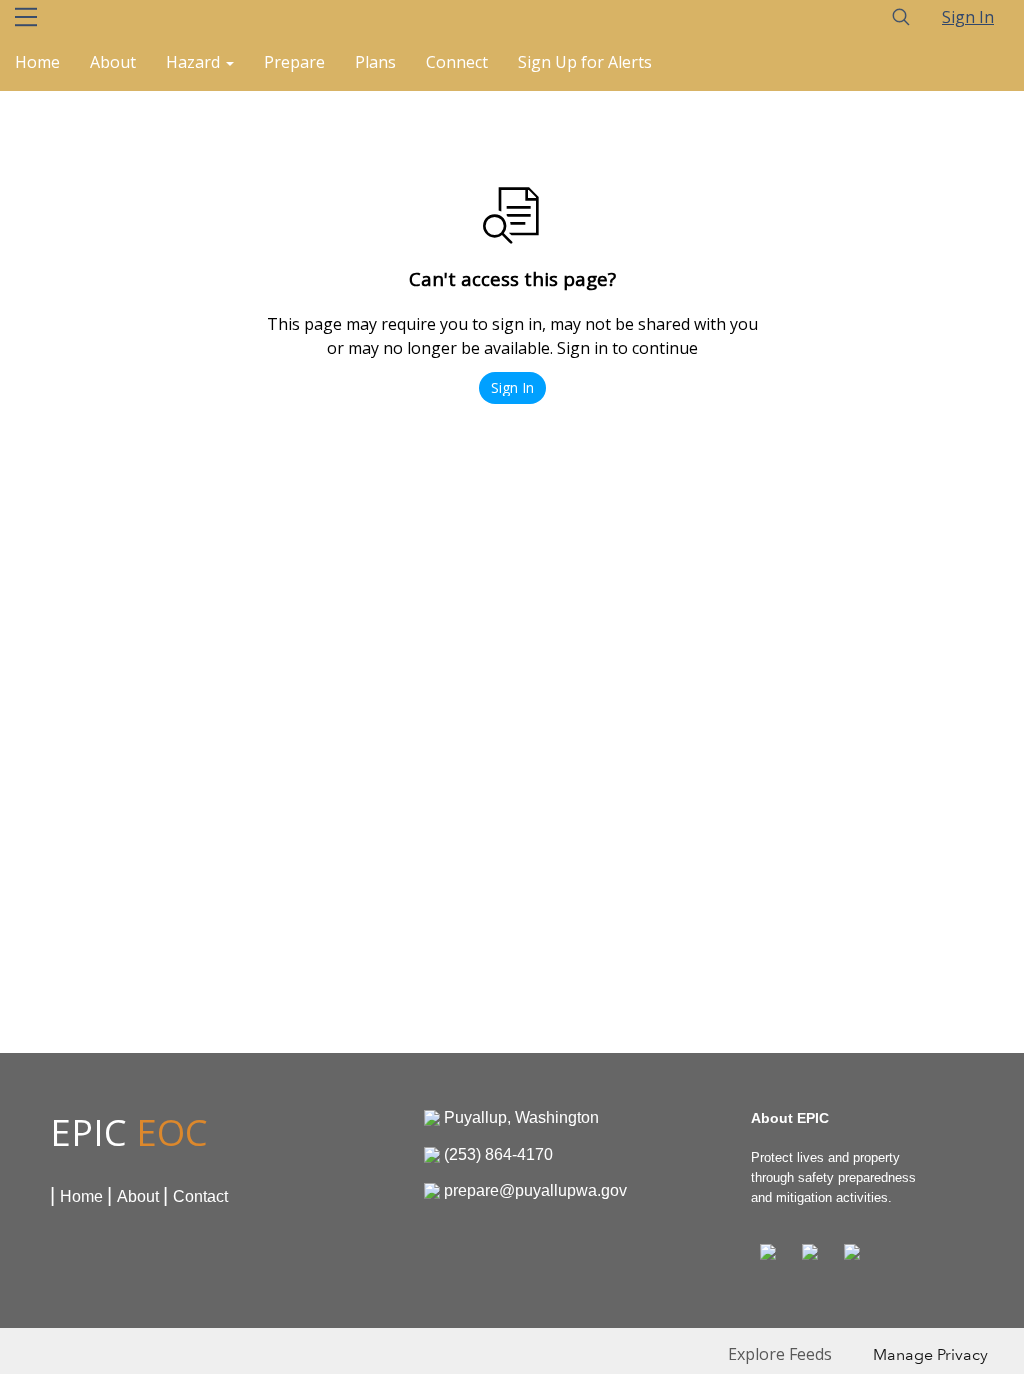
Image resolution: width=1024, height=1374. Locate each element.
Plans (375, 62)
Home (37, 62)
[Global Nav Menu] (26, 17)
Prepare (294, 62)
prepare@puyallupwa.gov (535, 1190)
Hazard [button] (195, 62)
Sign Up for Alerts (585, 62)
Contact (200, 1196)
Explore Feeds (780, 1354)
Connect (457, 62)
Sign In (968, 17)
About (113, 62)
